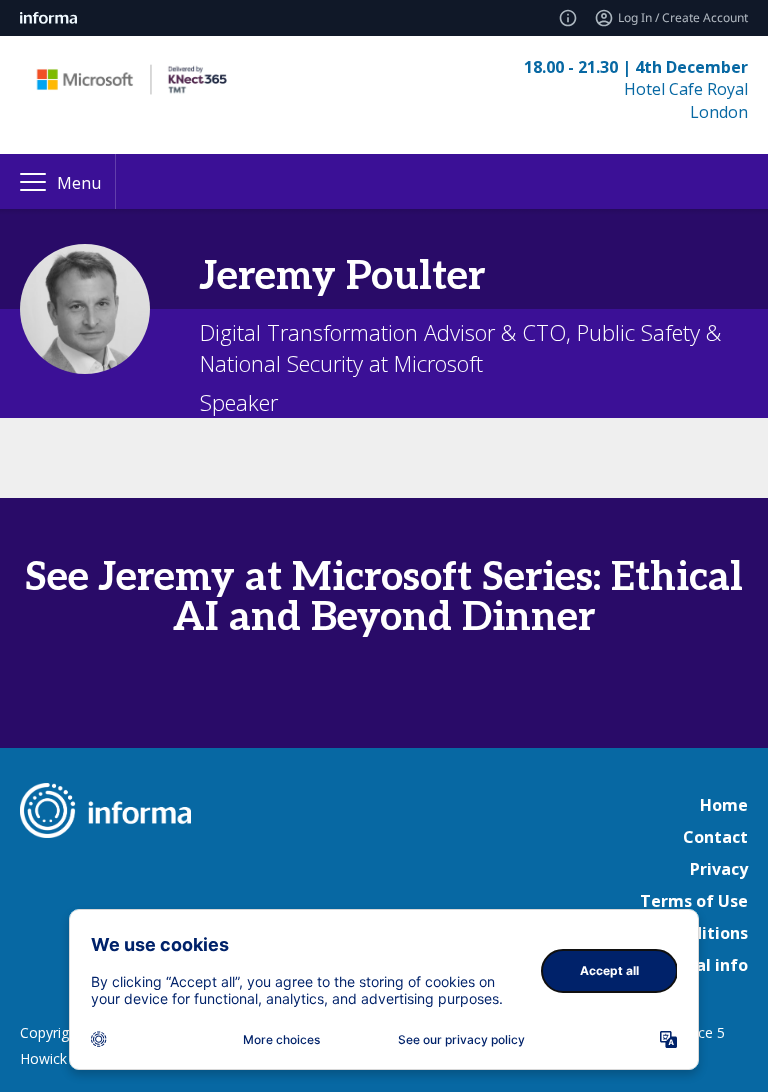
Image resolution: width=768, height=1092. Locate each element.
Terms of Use (694, 901)
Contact (715, 837)
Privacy (719, 869)
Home (724, 805)
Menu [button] (79, 183)
